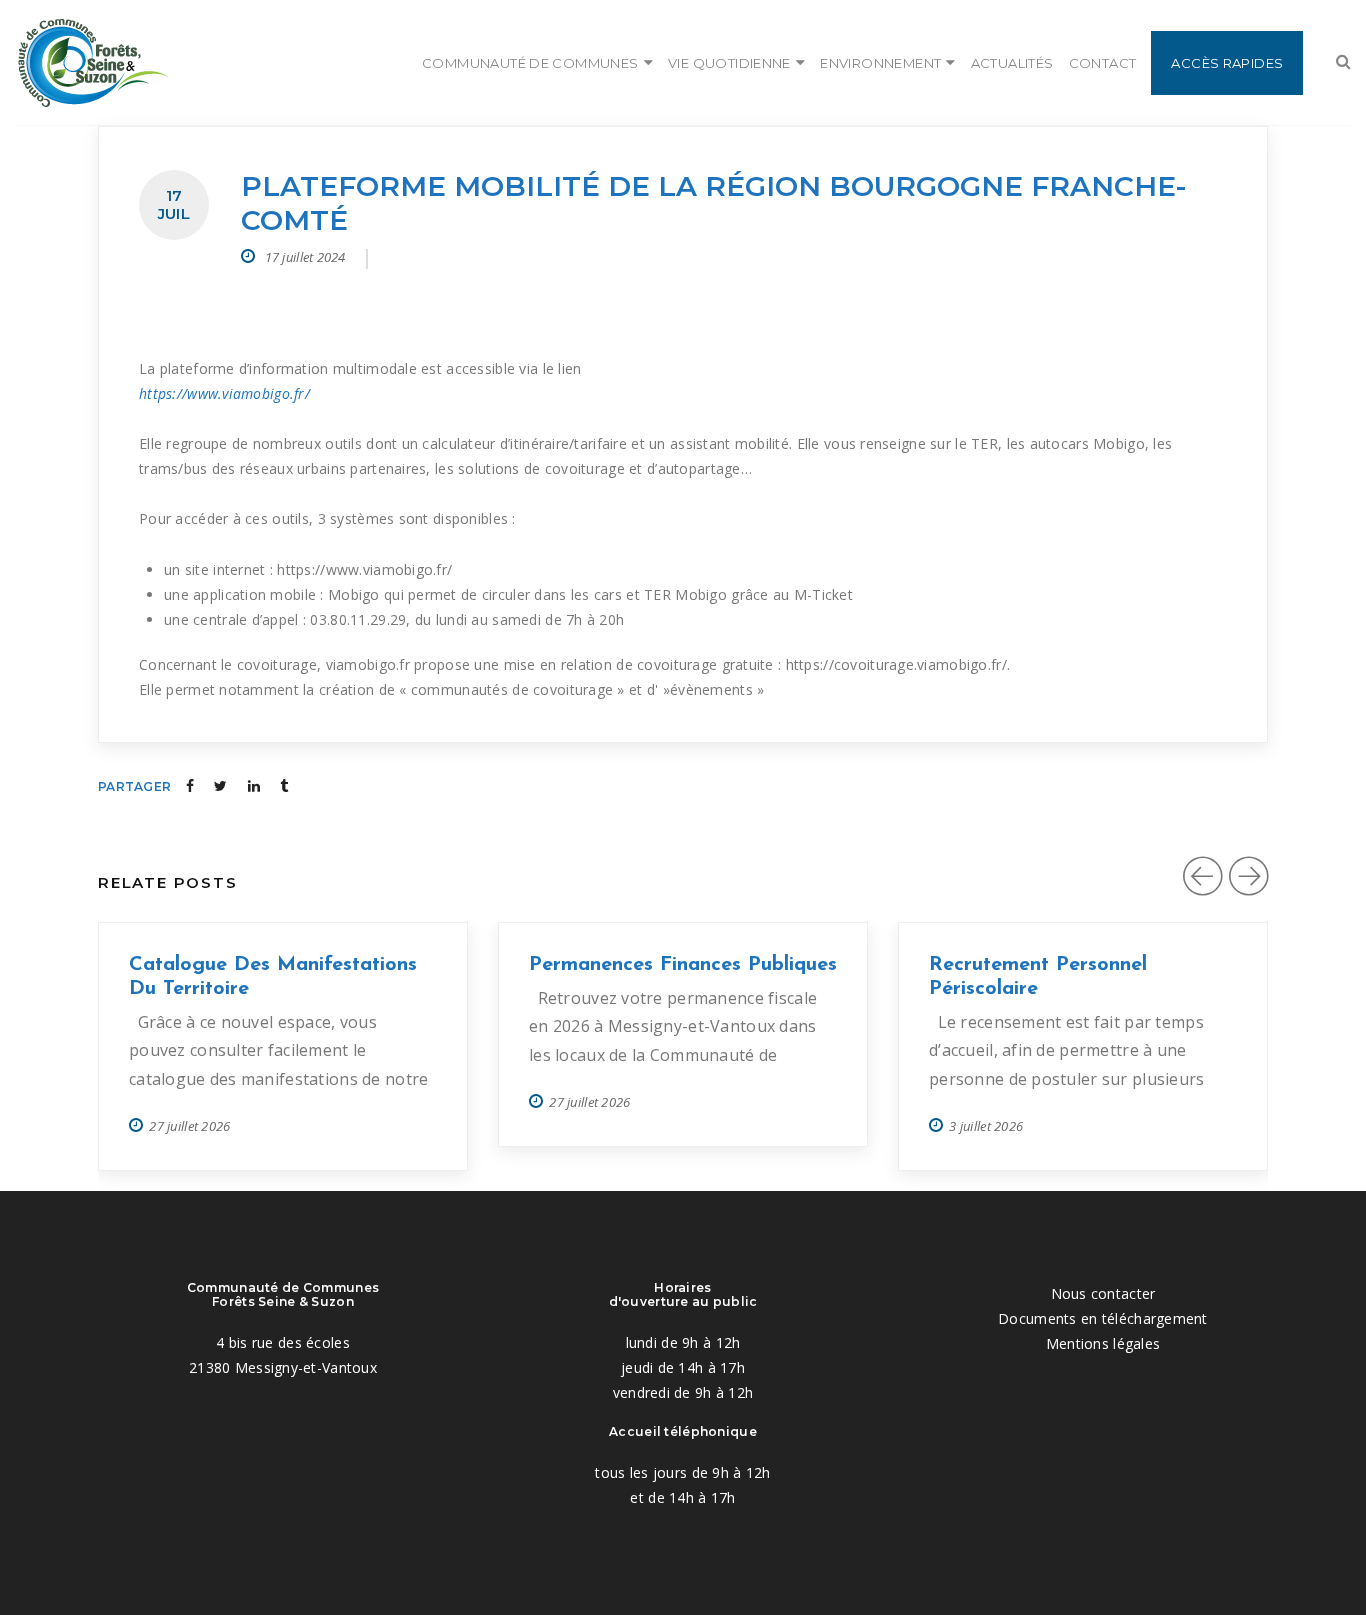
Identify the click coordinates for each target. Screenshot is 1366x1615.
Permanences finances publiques (683, 965)
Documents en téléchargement (1103, 1318)
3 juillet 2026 (986, 1126)
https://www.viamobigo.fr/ (224, 393)
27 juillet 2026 (189, 1126)
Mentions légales (1103, 1343)
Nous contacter (1103, 1293)
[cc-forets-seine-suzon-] (91, 63)
